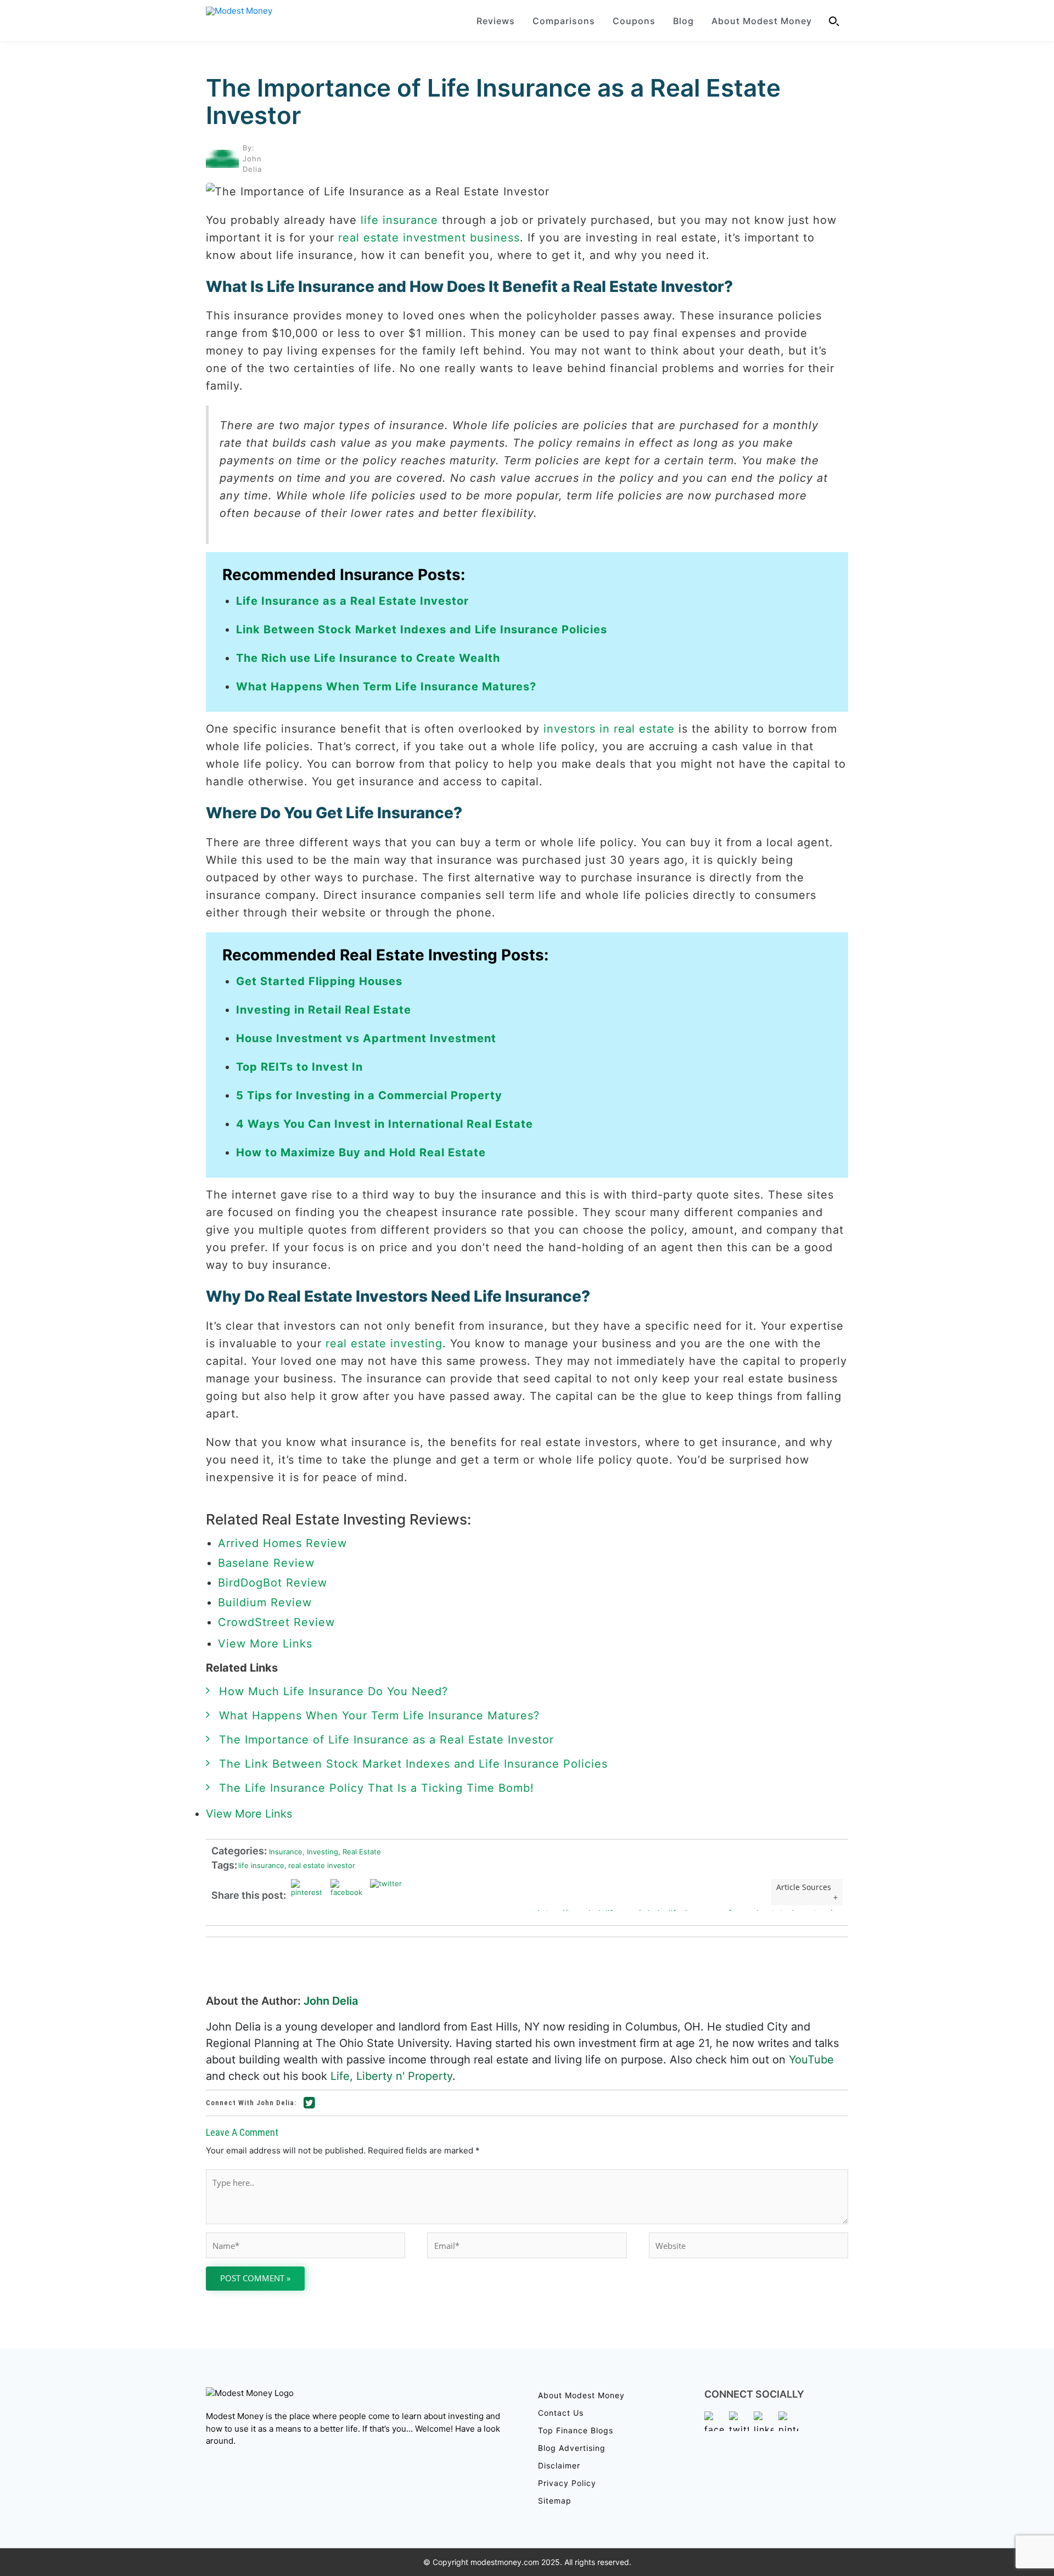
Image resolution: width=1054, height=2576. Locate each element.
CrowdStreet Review (276, 1622)
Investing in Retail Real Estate (324, 1010)
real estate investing (384, 1343)
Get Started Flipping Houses (319, 981)
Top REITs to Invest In (299, 1067)
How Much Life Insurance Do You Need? (333, 1691)
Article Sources (804, 1887)
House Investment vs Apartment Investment (366, 1038)
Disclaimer (559, 2465)
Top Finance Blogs (576, 2430)
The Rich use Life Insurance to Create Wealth (368, 658)
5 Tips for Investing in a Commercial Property (369, 1095)
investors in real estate (609, 729)
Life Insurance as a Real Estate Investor (352, 601)
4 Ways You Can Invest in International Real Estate (385, 1124)
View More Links (267, 1644)
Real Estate (360, 1851)
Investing (320, 1851)
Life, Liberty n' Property (391, 2076)
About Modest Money (762, 21)
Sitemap (555, 2501)
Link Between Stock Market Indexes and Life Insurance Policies (422, 629)
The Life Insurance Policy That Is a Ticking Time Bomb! (377, 1788)
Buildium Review (265, 1602)
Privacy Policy (567, 2483)
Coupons (634, 21)
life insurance (399, 220)
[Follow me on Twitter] (310, 2105)
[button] (834, 21)
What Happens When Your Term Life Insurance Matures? (379, 1716)
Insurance (285, 1851)
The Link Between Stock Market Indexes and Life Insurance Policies (413, 1764)
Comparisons (564, 21)
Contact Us (561, 2413)
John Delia (331, 2001)
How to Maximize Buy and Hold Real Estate (361, 1152)
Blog (683, 21)
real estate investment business (429, 238)
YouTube (811, 2060)
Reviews (496, 21)
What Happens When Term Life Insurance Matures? (386, 687)
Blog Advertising (572, 2448)
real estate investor (320, 1865)
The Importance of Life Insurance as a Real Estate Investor (493, 102)
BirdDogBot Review (273, 1583)
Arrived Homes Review (282, 1543)
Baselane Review (266, 1563)
